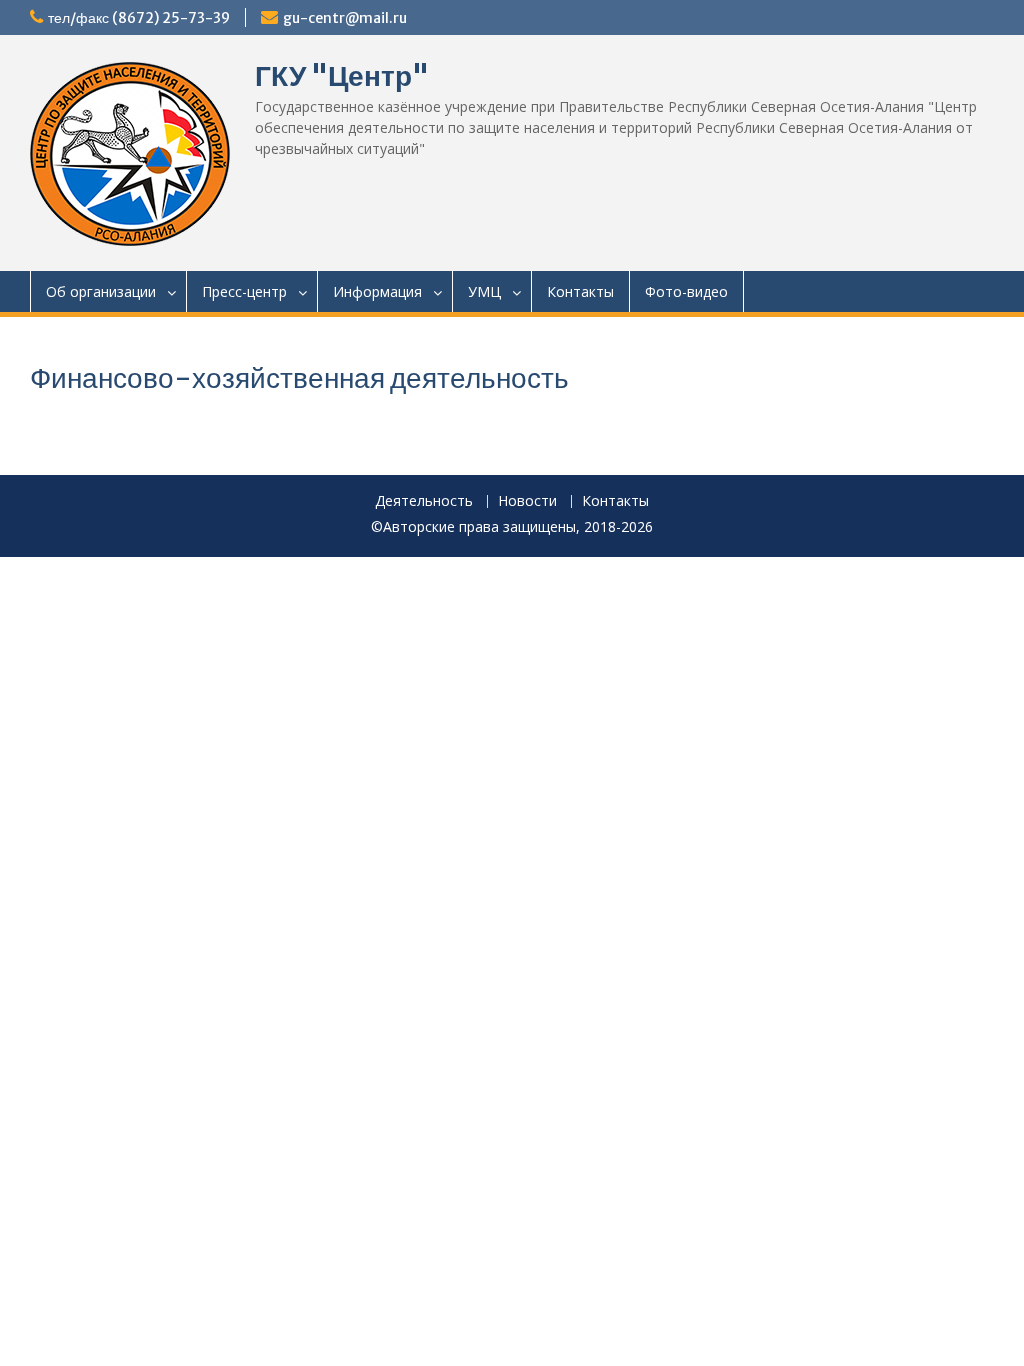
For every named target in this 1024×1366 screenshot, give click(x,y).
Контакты (580, 291)
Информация (377, 291)
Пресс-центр (244, 291)
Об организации (101, 291)
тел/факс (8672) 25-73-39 (139, 18)
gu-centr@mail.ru (345, 18)
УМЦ (484, 291)
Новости (527, 501)
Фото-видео (686, 291)
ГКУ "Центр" (342, 76)
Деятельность (424, 501)
